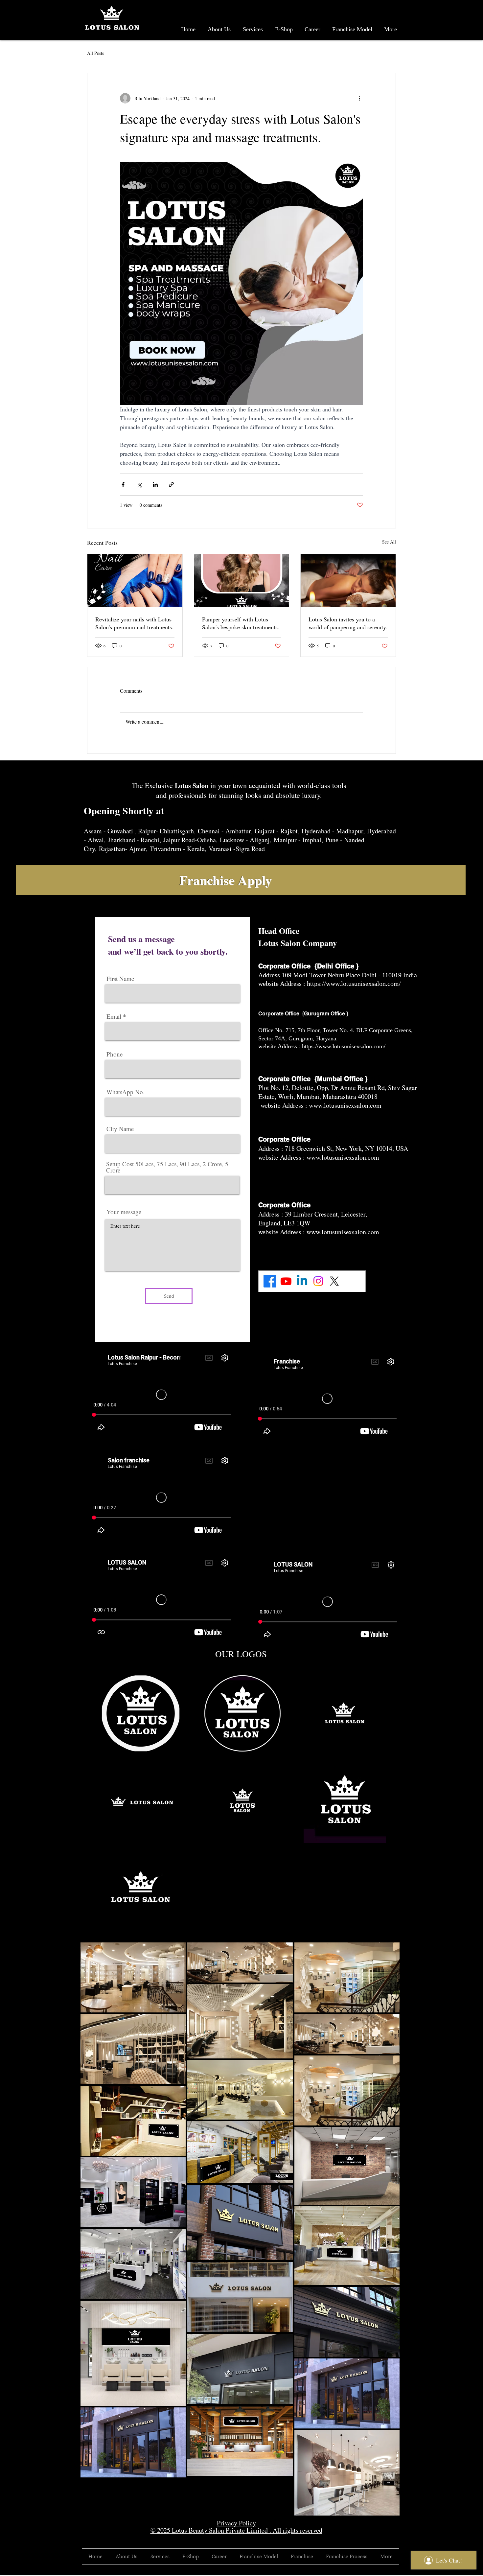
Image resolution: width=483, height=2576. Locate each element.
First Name (120, 978)
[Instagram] (318, 1281)
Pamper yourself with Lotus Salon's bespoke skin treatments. (241, 623)
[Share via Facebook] (123, 485)
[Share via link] (171, 485)
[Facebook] (270, 1281)
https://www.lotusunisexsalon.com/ (355, 984)
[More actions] (359, 98)
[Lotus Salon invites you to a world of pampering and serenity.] (348, 581)
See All (389, 542)
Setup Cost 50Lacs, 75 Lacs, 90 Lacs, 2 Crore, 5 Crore (167, 1167)
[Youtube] (286, 1281)
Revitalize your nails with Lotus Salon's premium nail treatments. (134, 623)
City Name (120, 1129)
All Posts (95, 53)
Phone (115, 1054)
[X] (334, 1281)
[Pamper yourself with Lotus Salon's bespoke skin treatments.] (242, 581)
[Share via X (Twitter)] (139, 485)
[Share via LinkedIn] (155, 485)
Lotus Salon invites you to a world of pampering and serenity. (348, 623)
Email (114, 1016)
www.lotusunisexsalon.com (345, 1105)
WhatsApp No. (126, 1092)
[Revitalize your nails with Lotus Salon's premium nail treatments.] (135, 581)
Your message (124, 1212)
